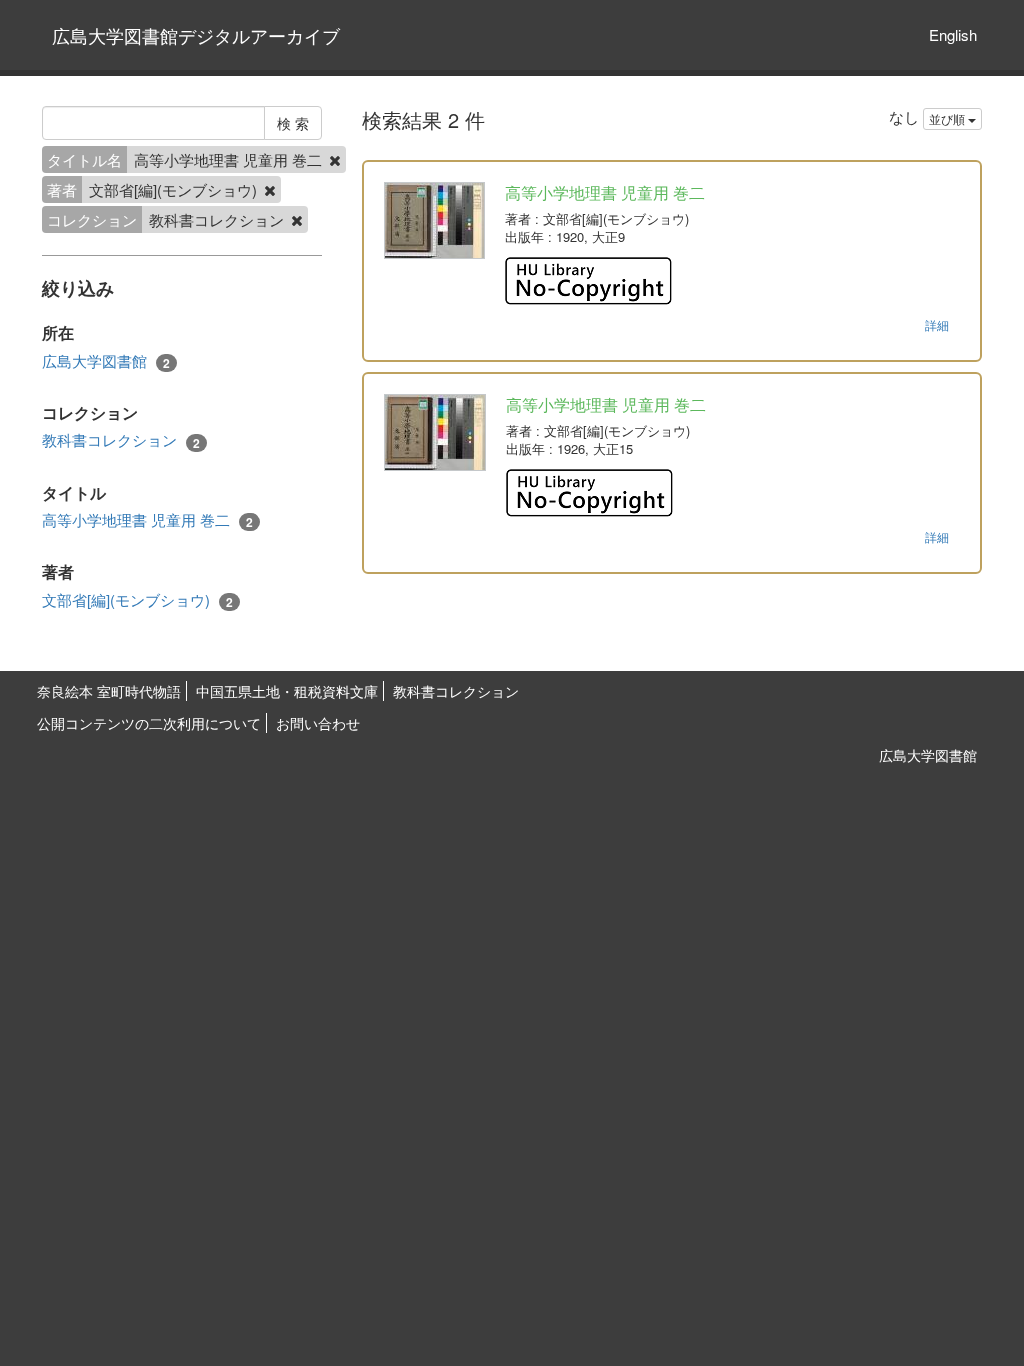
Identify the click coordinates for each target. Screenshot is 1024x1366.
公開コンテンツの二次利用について (149, 723)
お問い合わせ (318, 723)
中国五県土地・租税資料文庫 (287, 691)
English (953, 34)
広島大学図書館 (106, 361)
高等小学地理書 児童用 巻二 (147, 520)
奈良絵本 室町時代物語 (109, 691)
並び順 (948, 118)
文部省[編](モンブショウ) (137, 600)
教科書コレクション (121, 440)
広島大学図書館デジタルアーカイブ (196, 35)
